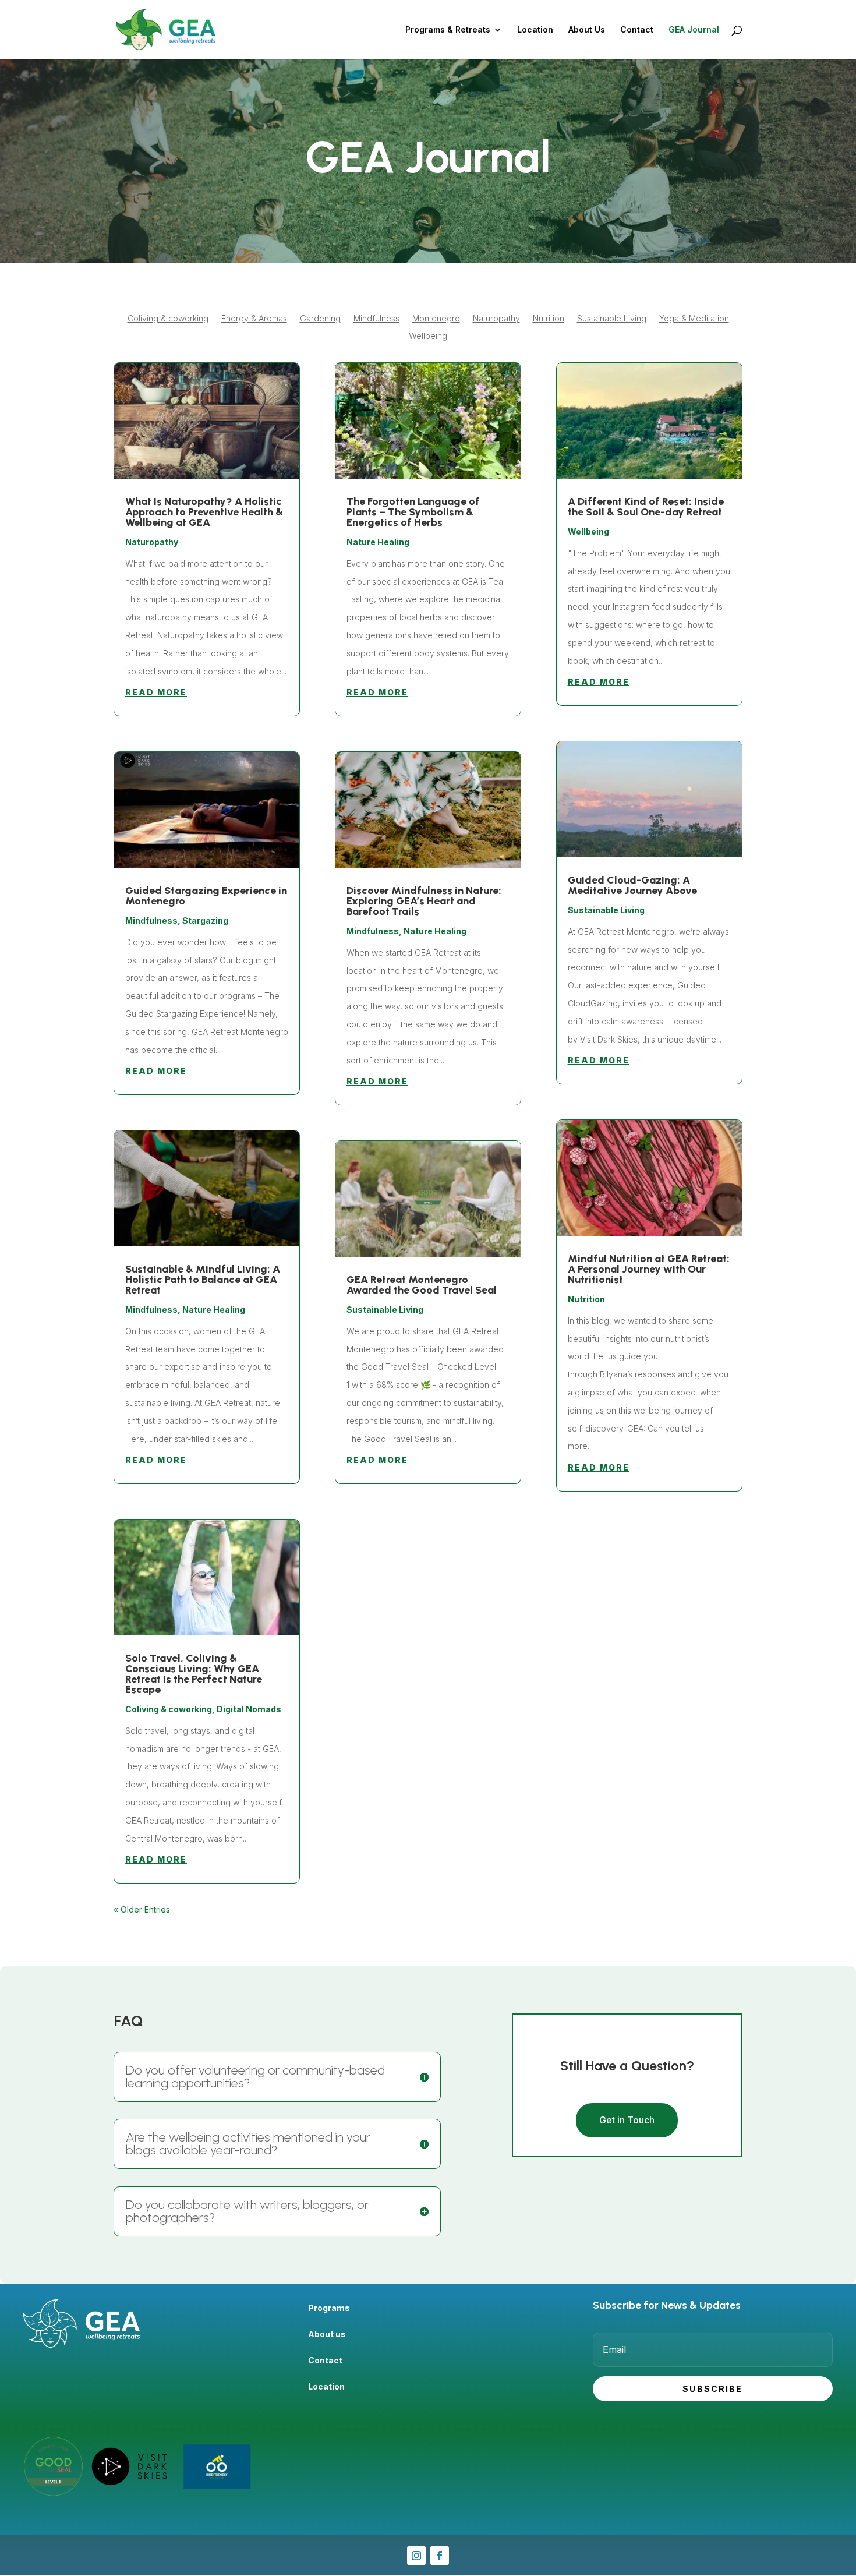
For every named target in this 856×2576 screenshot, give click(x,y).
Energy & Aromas (254, 319)
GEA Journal (694, 30)
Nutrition (549, 319)
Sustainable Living (612, 319)
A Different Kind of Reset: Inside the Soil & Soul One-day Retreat (646, 507)
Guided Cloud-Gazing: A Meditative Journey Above (632, 885)
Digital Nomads (249, 1709)
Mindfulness (376, 319)
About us (327, 2334)
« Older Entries (142, 1909)
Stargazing (205, 920)
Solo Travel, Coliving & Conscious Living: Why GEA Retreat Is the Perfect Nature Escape (194, 1674)
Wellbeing (428, 336)
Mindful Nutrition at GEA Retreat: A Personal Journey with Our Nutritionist (649, 1269)
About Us (587, 30)
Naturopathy (496, 319)
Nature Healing (214, 1310)
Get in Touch (627, 2120)
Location (535, 30)
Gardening (320, 319)
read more (156, 692)
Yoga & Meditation (694, 319)
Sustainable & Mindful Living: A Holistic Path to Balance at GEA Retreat (203, 1280)
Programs (329, 2308)
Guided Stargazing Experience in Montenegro (206, 896)
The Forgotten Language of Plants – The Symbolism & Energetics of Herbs (413, 512)
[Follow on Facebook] (440, 2556)
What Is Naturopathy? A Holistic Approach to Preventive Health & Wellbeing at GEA (204, 512)
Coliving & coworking (168, 319)
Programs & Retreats (448, 30)
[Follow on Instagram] (416, 2556)
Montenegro (436, 319)
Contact (637, 30)
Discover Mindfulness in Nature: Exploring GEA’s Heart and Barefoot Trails (424, 901)
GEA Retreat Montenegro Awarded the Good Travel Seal (422, 1285)
